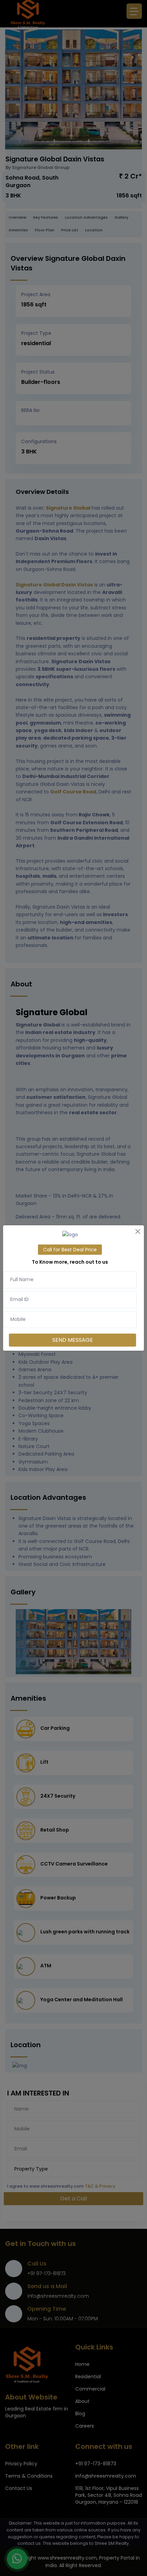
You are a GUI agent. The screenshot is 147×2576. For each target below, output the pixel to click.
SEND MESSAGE (73, 1340)
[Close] (138, 1231)
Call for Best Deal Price (70, 1250)
